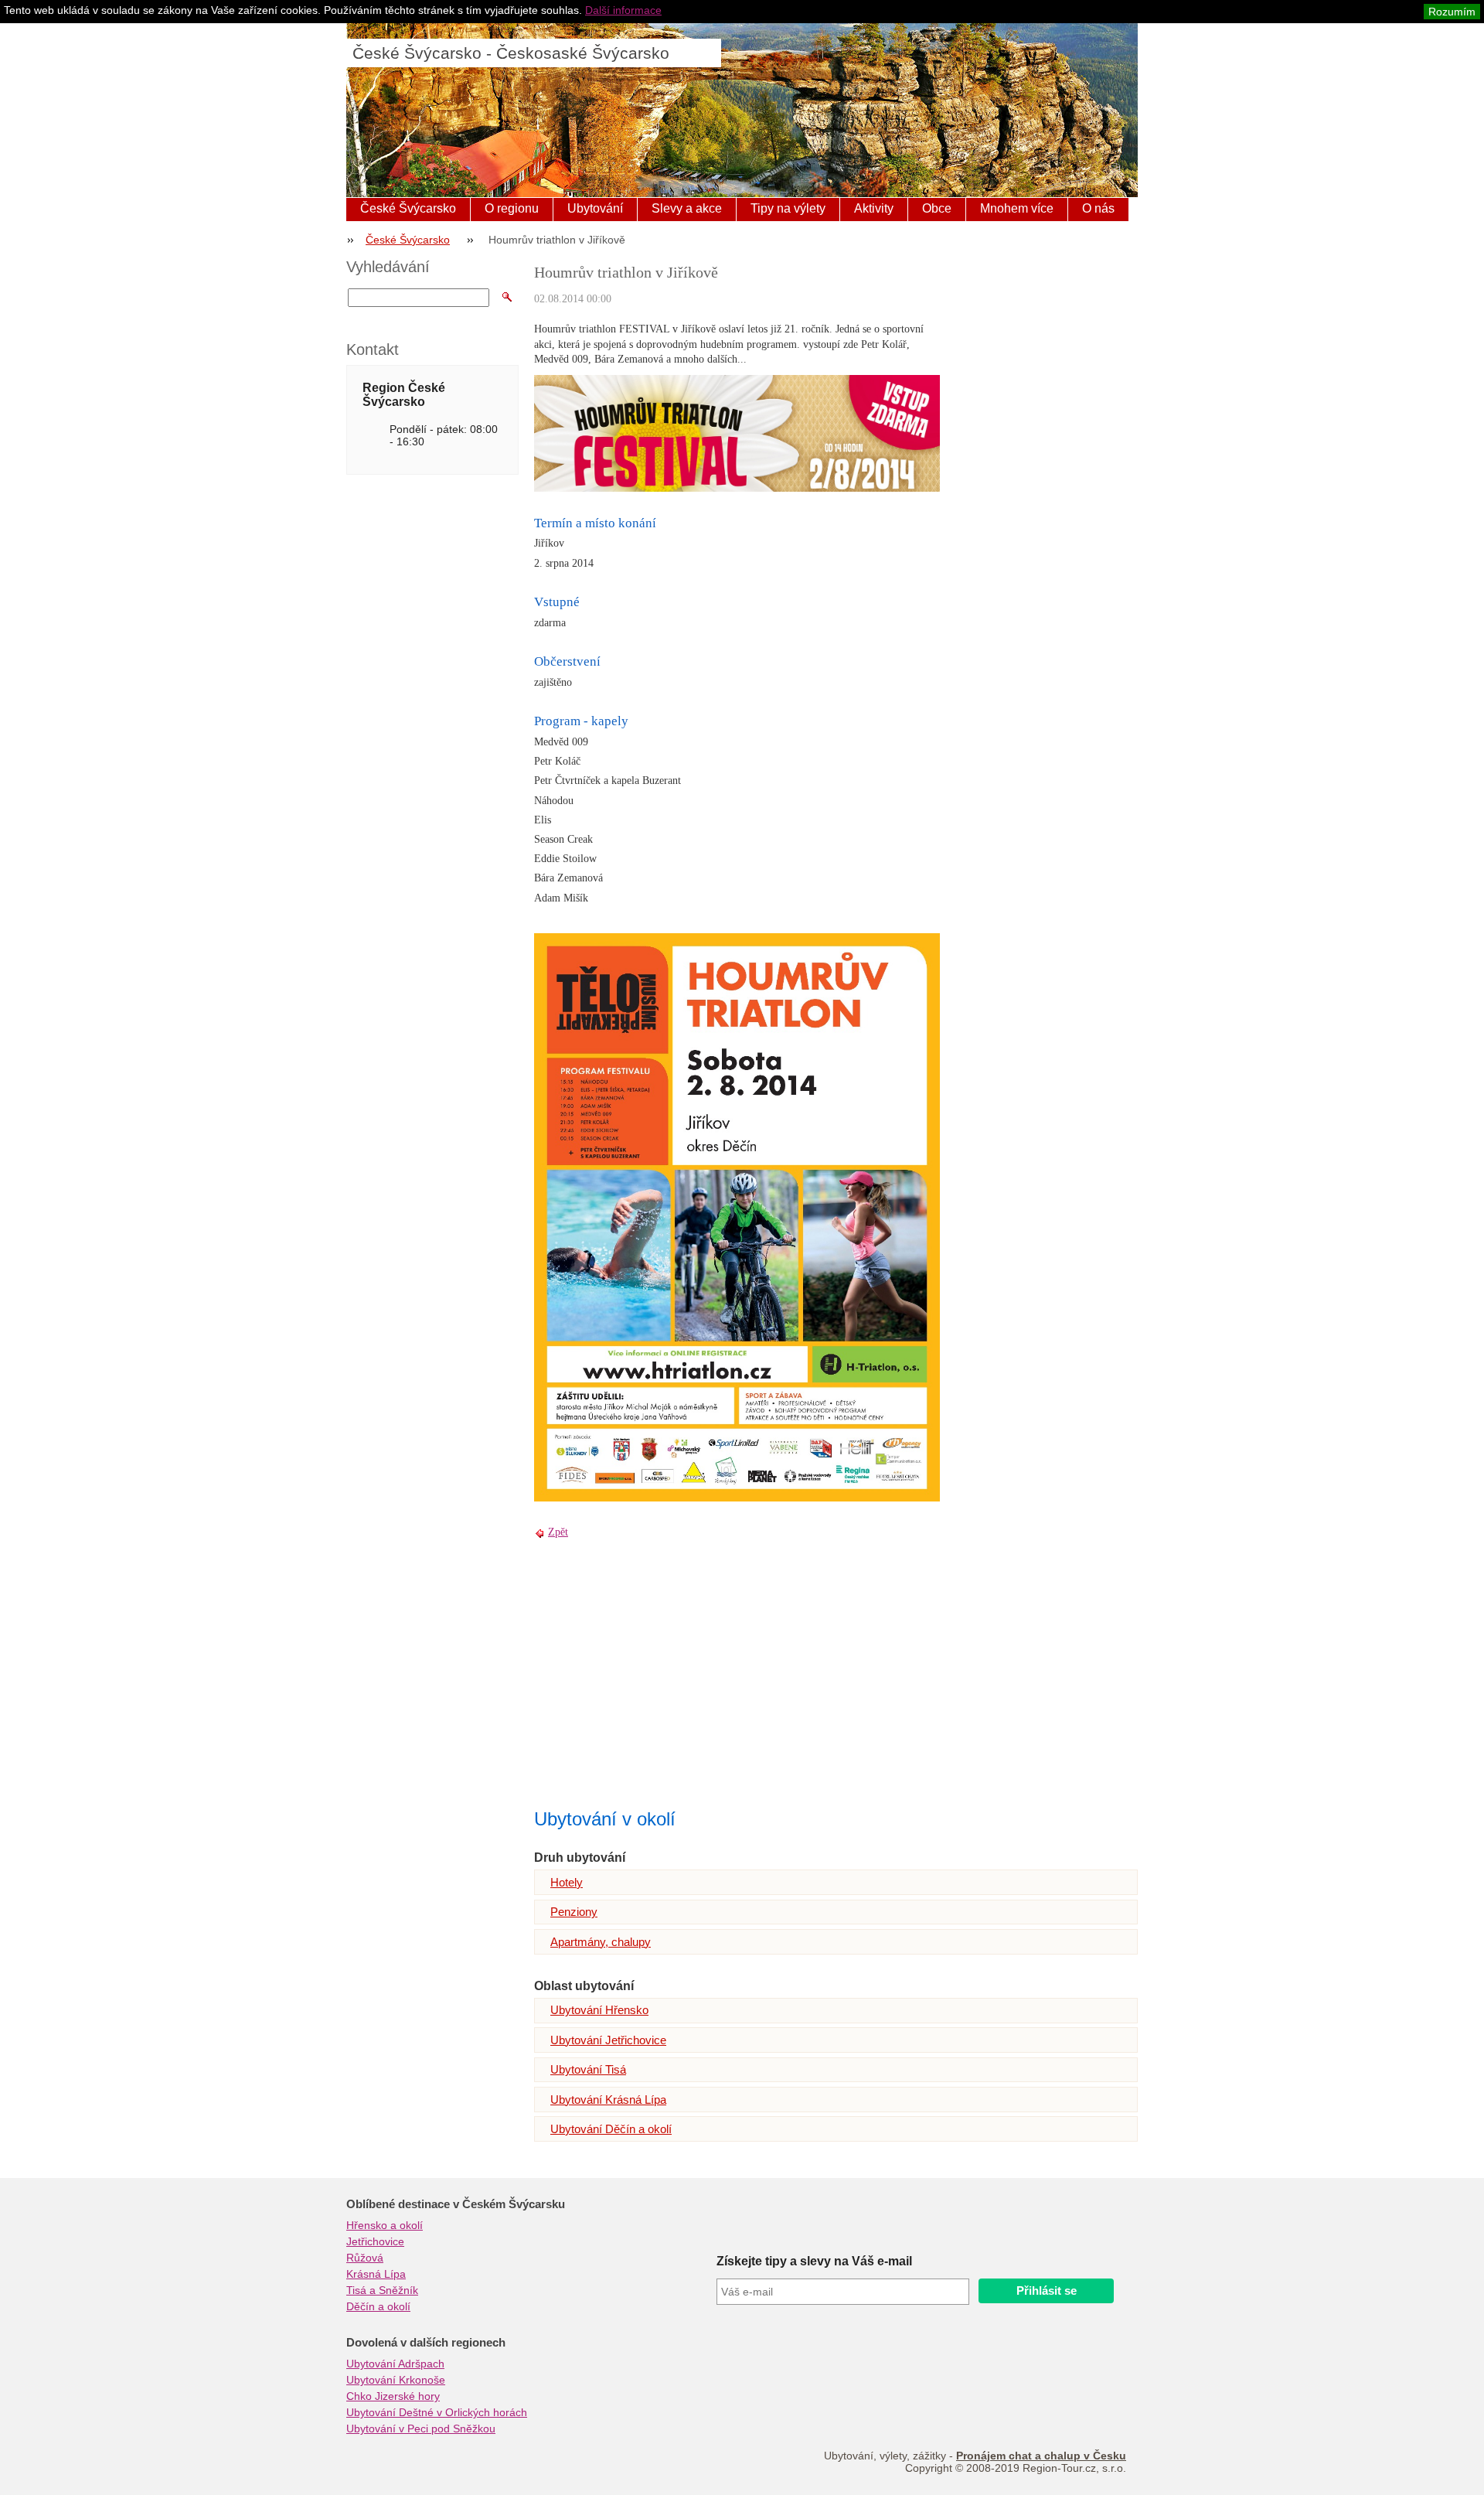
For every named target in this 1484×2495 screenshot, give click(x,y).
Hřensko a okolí (385, 2225)
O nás (1098, 208)
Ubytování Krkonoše (396, 2380)
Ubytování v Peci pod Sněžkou (421, 2429)
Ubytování (595, 208)
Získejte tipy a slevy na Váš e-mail (814, 2261)
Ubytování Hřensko (599, 2010)
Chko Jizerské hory (393, 2396)
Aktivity (874, 208)
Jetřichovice (375, 2241)
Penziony (574, 1912)
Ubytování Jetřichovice (608, 2040)
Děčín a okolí (378, 2306)
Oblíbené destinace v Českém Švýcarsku (456, 2204)
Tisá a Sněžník (382, 2290)
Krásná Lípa (376, 2274)
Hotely (567, 1882)
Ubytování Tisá (588, 2069)
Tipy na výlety (788, 208)
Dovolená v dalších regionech (426, 2343)
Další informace (623, 10)
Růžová (365, 2258)
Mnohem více (1017, 208)
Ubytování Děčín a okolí (611, 2129)
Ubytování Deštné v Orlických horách (437, 2412)
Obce (937, 208)
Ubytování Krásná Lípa (608, 2100)
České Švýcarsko (408, 208)
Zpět (558, 1532)
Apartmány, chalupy (601, 1942)
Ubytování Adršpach (395, 2364)
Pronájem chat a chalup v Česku (1041, 2456)
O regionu (512, 208)
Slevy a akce (687, 208)
